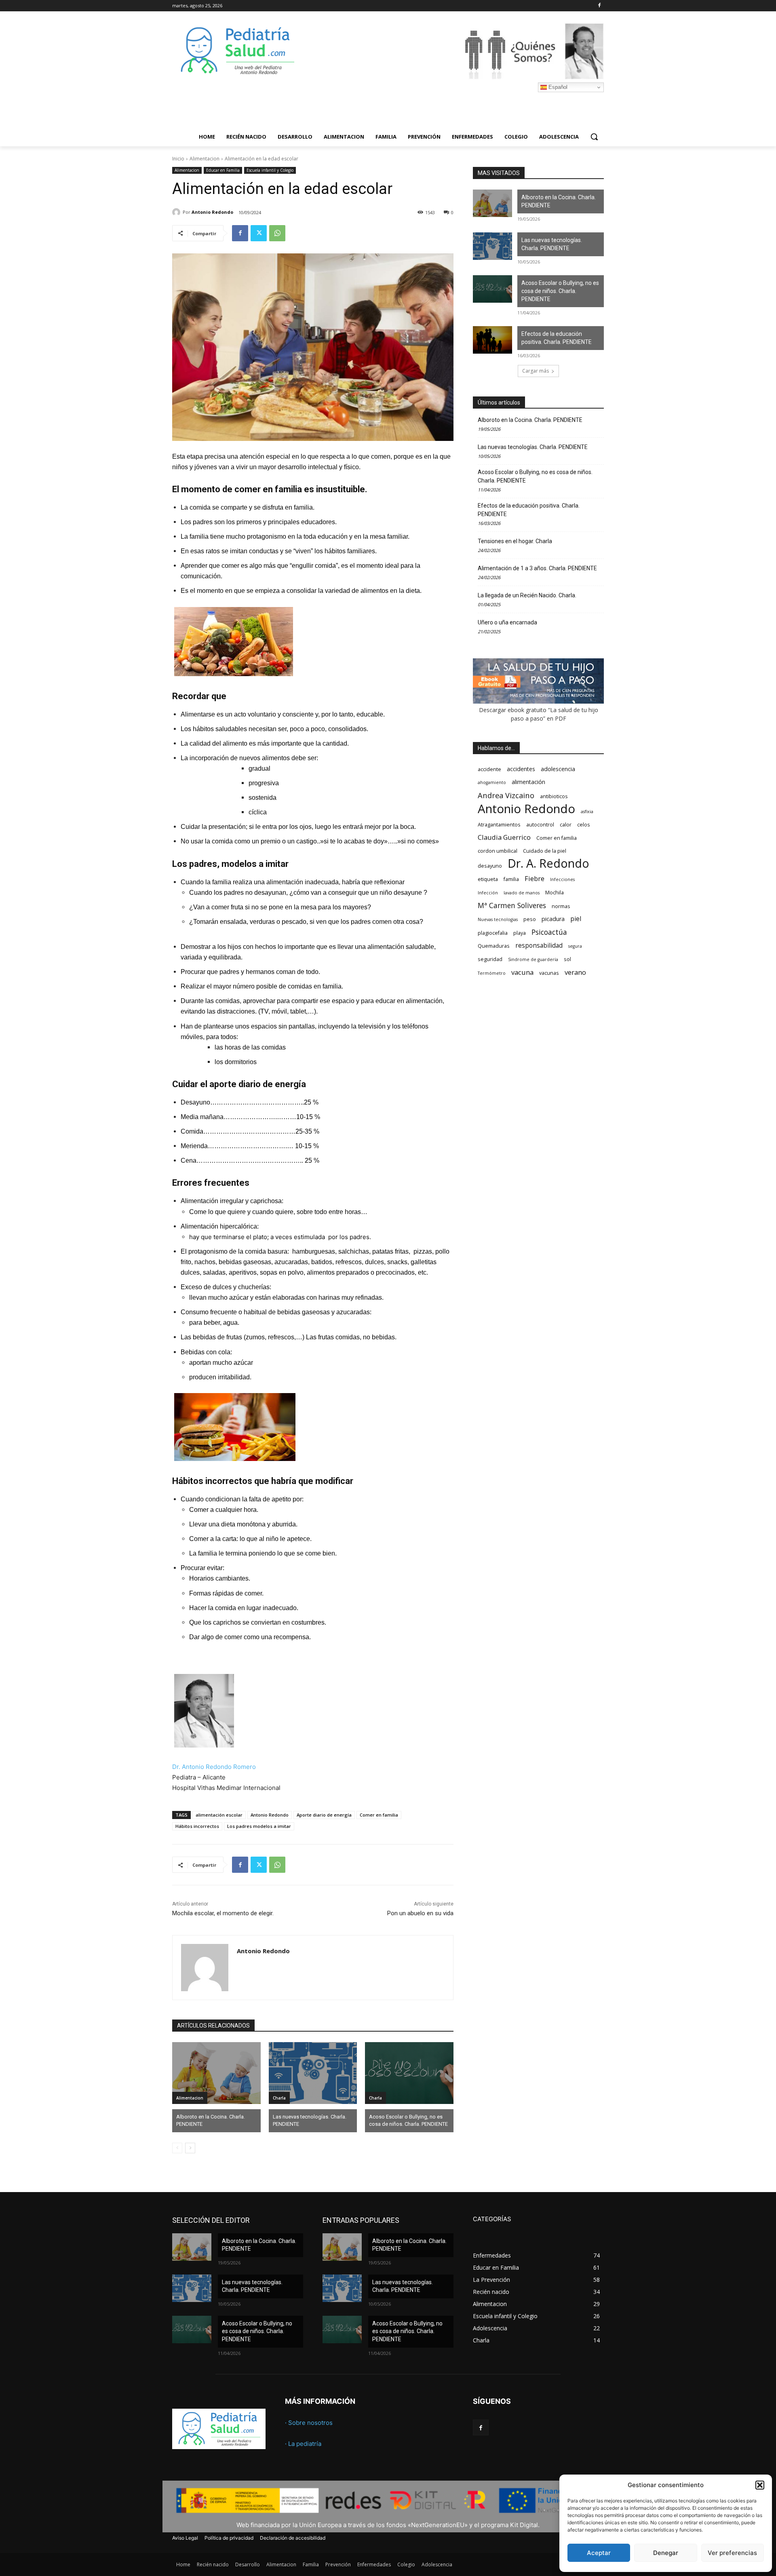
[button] (760, 2485)
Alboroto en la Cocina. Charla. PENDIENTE (211, 2120)
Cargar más (536, 371)
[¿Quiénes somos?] (453, 51)
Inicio (178, 159)
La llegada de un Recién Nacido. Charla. (527, 595)
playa (520, 933)
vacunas (549, 973)
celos (584, 825)
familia (511, 879)
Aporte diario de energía (324, 1815)
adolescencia (558, 769)
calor (566, 825)
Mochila (555, 893)
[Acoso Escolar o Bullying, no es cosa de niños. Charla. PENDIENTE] (409, 2073)
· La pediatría (303, 2444)
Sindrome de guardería (533, 959)
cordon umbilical (498, 851)
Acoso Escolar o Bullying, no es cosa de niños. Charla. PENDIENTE (408, 2120)
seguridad (490, 959)
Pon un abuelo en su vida (420, 1913)
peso (530, 919)
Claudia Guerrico (504, 837)
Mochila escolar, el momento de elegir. (223, 1913)
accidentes (521, 769)
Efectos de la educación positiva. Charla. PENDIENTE (557, 338)
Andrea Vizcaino (506, 795)
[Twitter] (259, 233)
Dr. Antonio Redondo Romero (214, 1767)
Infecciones (562, 879)
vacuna (522, 972)
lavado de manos (522, 893)
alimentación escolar (219, 1815)
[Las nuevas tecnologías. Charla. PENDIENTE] (313, 2073)
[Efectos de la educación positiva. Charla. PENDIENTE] (492, 340)
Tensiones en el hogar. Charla (515, 541)
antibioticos (554, 796)
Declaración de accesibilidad (293, 2538)
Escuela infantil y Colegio (270, 170)
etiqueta (488, 879)
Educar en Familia (223, 170)
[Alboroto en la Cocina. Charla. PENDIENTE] (216, 2073)
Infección (488, 893)
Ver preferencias (732, 2553)
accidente (489, 769)
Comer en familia (379, 1815)
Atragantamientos (499, 825)
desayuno (490, 866)
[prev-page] (177, 2148)
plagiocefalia (493, 933)
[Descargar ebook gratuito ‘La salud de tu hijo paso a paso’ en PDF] (538, 701)
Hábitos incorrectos (197, 1826)
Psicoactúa (549, 932)
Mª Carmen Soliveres (512, 905)
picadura (553, 919)
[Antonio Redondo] (177, 212)
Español (557, 87)
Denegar (666, 2553)
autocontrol (540, 825)
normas (561, 906)
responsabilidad (539, 945)
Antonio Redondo (212, 212)
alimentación (528, 782)
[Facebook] (599, 6)
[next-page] (190, 2148)
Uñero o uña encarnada (507, 622)
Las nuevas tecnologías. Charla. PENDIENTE (310, 2120)
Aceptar (599, 2553)
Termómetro (492, 973)
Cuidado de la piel (545, 851)
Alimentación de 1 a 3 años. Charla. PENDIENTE (537, 568)
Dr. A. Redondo (548, 863)
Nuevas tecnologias (498, 919)
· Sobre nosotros (309, 2423)
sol (567, 959)
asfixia (587, 812)
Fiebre (535, 878)
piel (576, 919)
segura (575, 946)
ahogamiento (492, 782)
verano (575, 972)
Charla (279, 2098)
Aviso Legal (185, 2538)
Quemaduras (494, 946)
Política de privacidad (229, 2538)
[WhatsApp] (277, 233)
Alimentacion (205, 159)
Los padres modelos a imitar (259, 1826)
